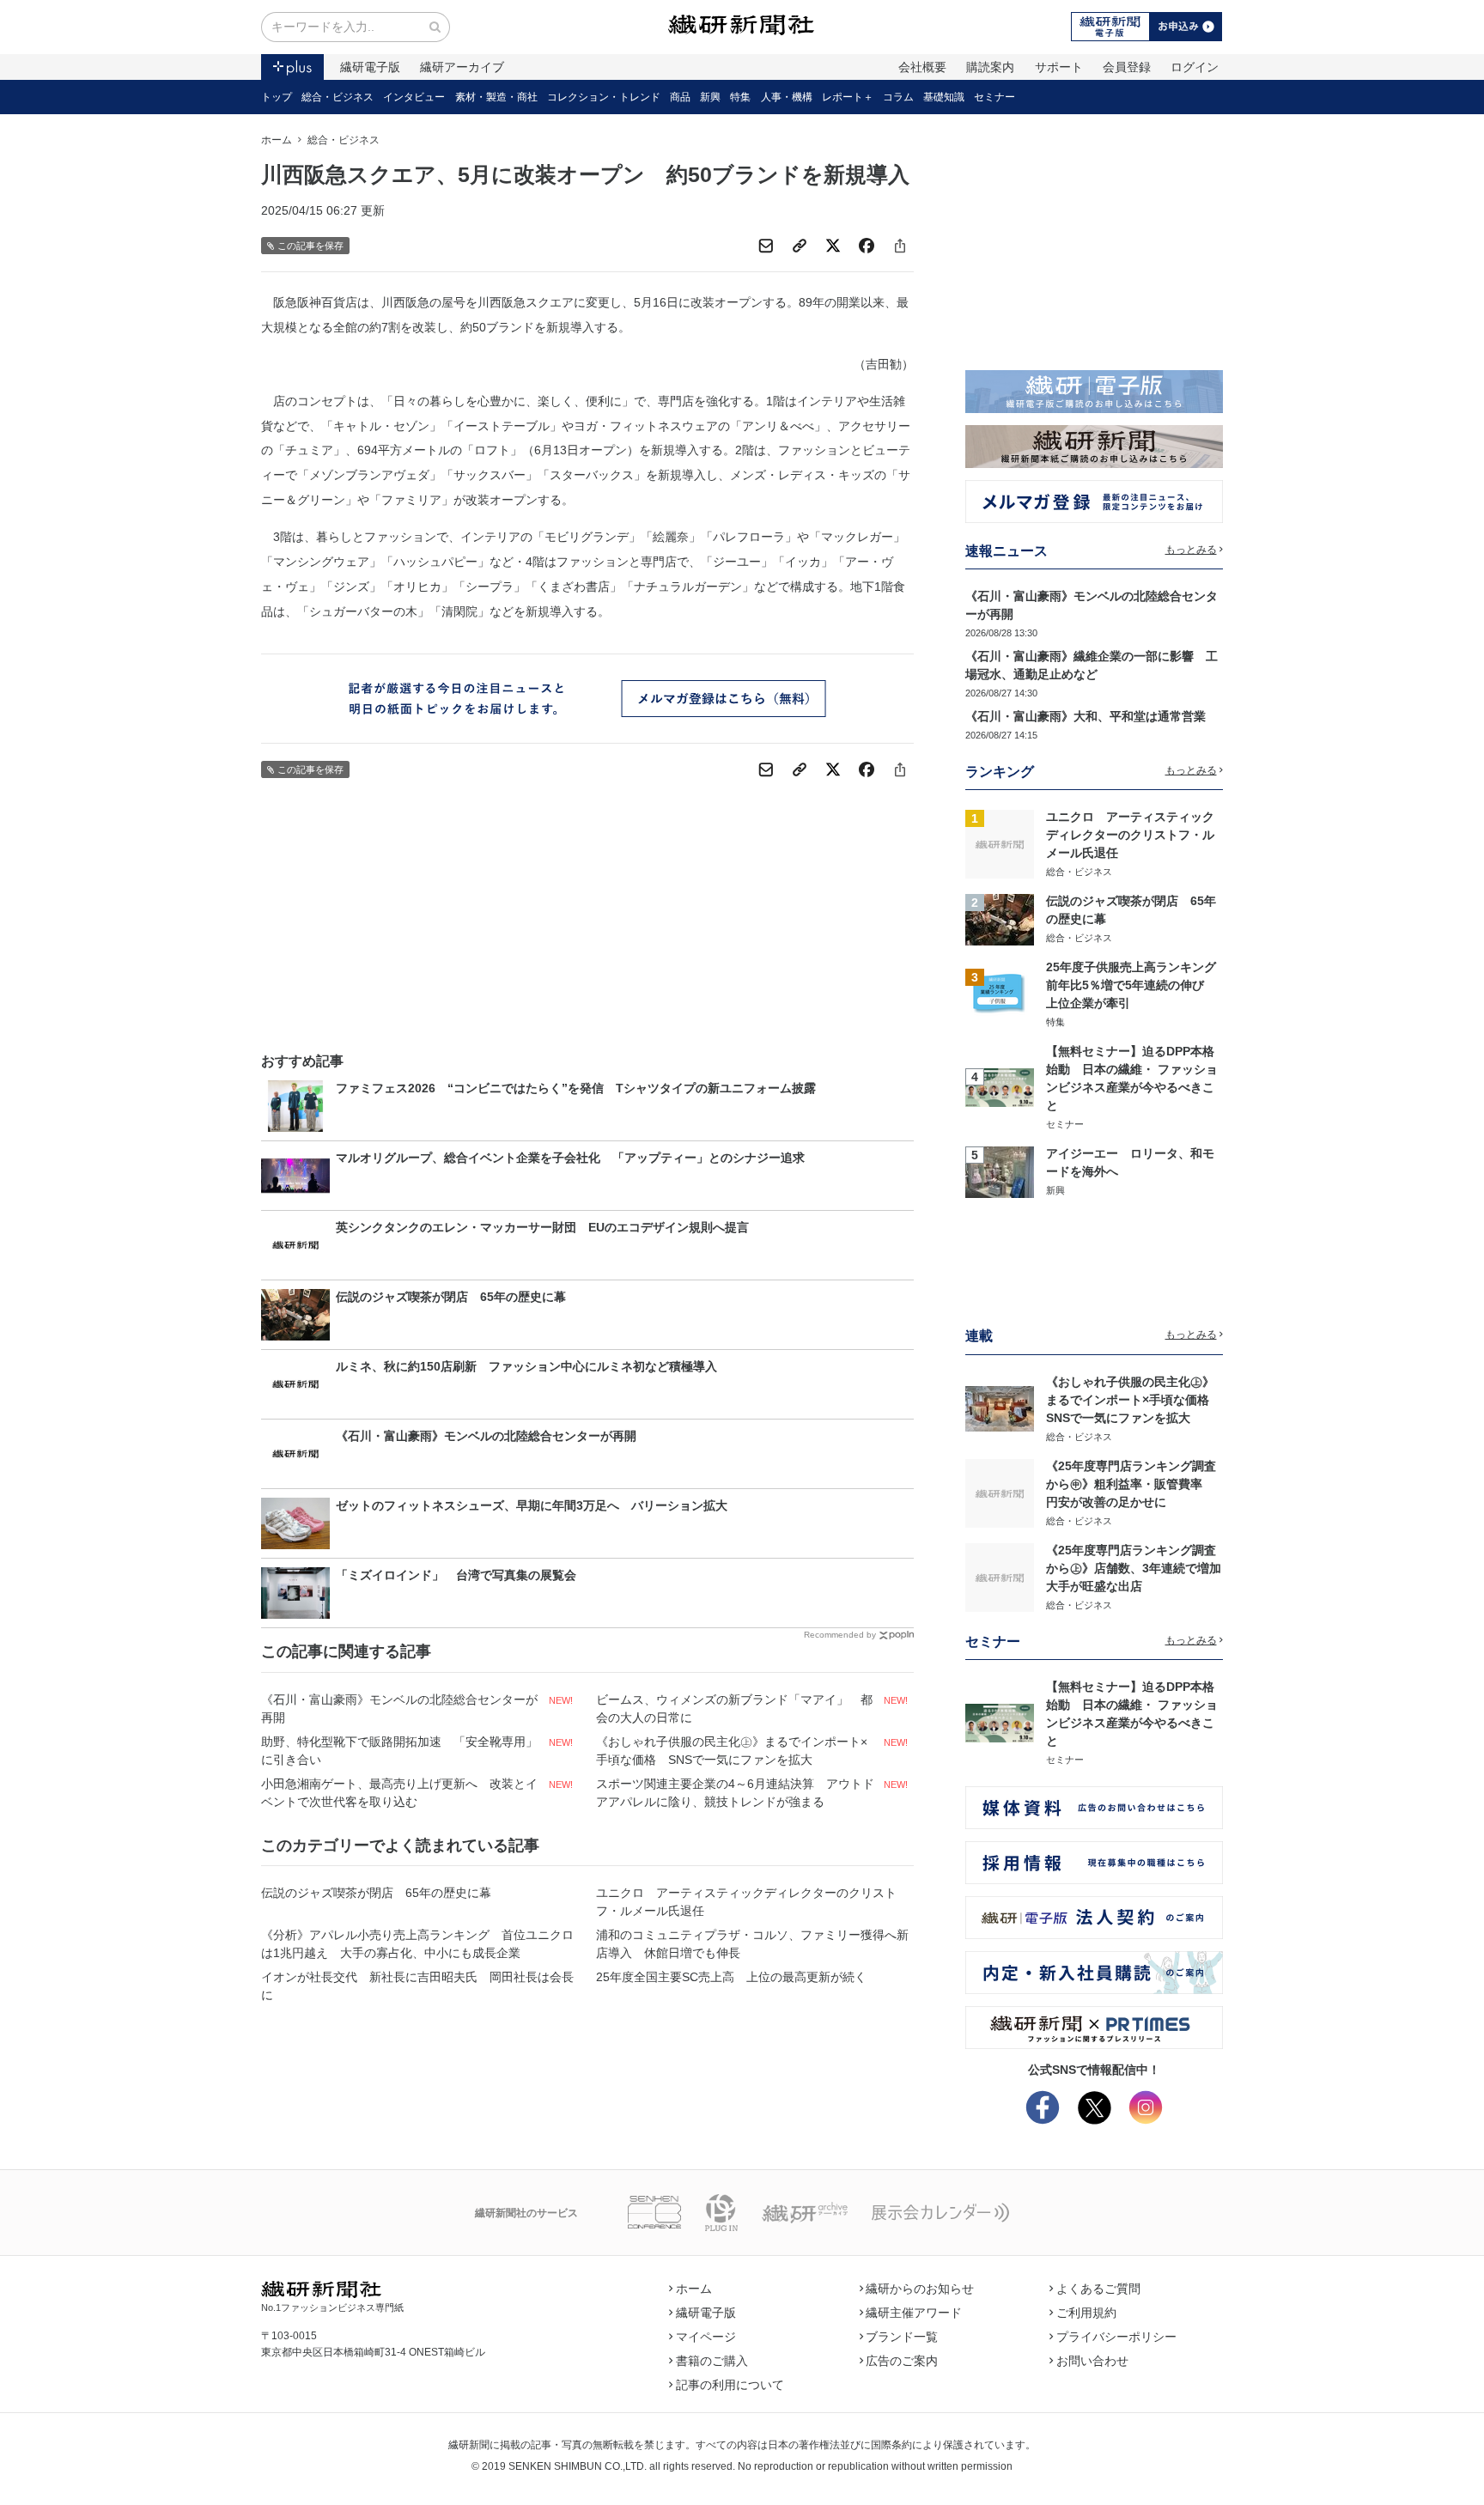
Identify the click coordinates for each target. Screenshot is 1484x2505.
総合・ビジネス (338, 97)
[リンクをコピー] (800, 246)
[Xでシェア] (833, 246)
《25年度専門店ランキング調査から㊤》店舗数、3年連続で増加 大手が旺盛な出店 (1140, 1568)
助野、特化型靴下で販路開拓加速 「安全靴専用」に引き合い (399, 1751)
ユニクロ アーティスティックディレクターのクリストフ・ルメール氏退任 (746, 1902)
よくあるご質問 (1098, 2289)
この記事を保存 (310, 246)
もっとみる (1191, 550)
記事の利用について (730, 2385)
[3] (1000, 994)
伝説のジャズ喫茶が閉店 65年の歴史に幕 (376, 1893)
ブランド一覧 (902, 2337)
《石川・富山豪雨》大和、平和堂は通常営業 (1086, 716)
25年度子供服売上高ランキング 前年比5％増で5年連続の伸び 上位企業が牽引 (1137, 985)
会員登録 (1127, 67)
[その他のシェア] (900, 246)
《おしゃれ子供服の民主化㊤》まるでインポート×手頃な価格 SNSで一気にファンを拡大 (732, 1751)
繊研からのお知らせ (920, 2289)
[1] (1000, 843)
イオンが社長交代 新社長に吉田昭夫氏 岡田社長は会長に (417, 1986)
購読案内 (990, 67)
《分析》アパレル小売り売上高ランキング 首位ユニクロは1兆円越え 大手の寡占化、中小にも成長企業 (417, 1944)
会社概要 (922, 67)
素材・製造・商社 (496, 97)
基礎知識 (944, 97)
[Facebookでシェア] (867, 246)
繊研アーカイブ (462, 67)
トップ (277, 97)
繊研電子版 (370, 67)
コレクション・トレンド (604, 97)
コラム (898, 97)
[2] (1000, 918)
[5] (1000, 1170)
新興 (710, 97)
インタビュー (414, 97)
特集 (740, 97)
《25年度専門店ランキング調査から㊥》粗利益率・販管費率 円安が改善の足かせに (1131, 1484)
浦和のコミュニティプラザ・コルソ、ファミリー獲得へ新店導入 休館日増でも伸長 (752, 1944)
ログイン (1195, 67)
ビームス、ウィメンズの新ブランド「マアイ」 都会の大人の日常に (734, 1709)
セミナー (994, 97)
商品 (680, 97)
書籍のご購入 (712, 2361)
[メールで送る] (766, 246)
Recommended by (840, 1635)
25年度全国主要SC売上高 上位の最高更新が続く (731, 1977)
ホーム (277, 140)
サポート (1059, 67)
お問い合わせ (1092, 2361)
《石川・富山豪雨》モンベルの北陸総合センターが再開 (399, 1709)
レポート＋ (848, 97)
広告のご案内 (902, 2361)
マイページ (706, 2337)
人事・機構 (787, 97)
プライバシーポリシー (1116, 2337)
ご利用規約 (1086, 2313)
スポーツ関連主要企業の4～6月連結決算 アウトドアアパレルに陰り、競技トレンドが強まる (735, 1793)
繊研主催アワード (914, 2313)
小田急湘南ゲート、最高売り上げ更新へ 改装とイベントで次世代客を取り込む (399, 1793)
